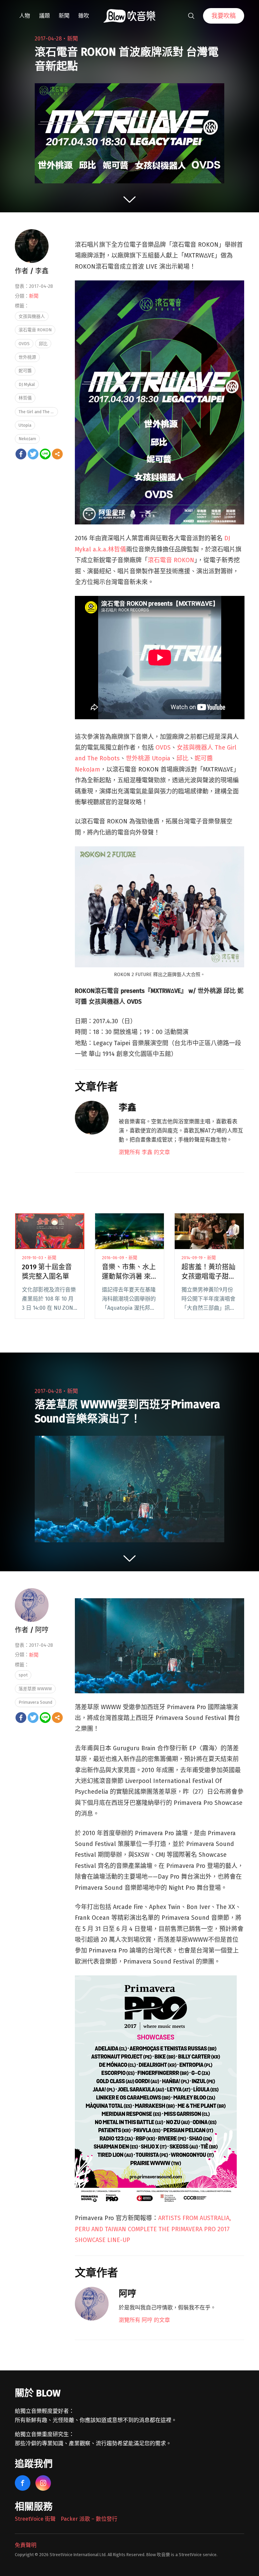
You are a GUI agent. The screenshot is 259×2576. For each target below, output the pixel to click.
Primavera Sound (35, 1702)
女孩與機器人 (32, 316)
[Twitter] (33, 454)
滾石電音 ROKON (171, 560)
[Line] (45, 454)
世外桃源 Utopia (148, 758)
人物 (25, 16)
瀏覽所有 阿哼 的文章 (144, 2320)
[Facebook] (21, 454)
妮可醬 (25, 371)
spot (23, 1675)
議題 (45, 16)
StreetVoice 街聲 (35, 2519)
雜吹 (84, 16)
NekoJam (27, 439)
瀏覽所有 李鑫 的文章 (144, 1152)
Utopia (25, 425)
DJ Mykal (27, 384)
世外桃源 (27, 357)
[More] (57, 454)
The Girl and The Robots (38, 412)
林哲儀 (25, 398)
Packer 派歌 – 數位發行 (89, 2519)
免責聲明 (26, 2545)
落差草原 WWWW (35, 1689)
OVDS (163, 748)
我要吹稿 (224, 16)
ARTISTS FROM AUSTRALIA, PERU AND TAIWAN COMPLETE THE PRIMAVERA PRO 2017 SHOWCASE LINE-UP (153, 2229)
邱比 (182, 758)
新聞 (64, 16)
